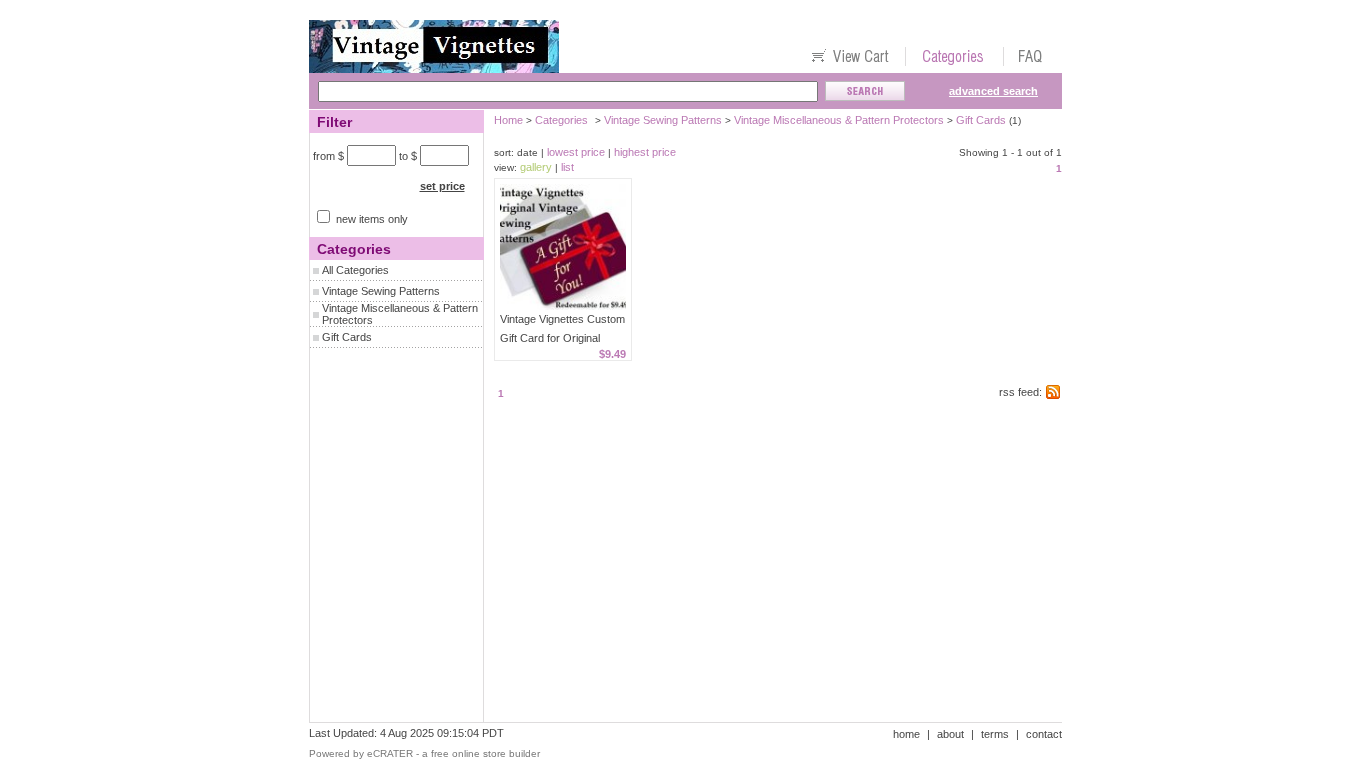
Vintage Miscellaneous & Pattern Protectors (839, 120)
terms (995, 734)
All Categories (355, 270)
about (950, 734)
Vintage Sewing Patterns (381, 291)
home (906, 734)
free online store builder (485, 753)
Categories (561, 120)
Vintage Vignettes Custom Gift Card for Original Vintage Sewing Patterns (562, 338)
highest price (645, 152)
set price (442, 186)
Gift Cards (347, 337)
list (567, 167)
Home (508, 120)
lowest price (576, 152)
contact (1044, 734)
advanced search (993, 91)
